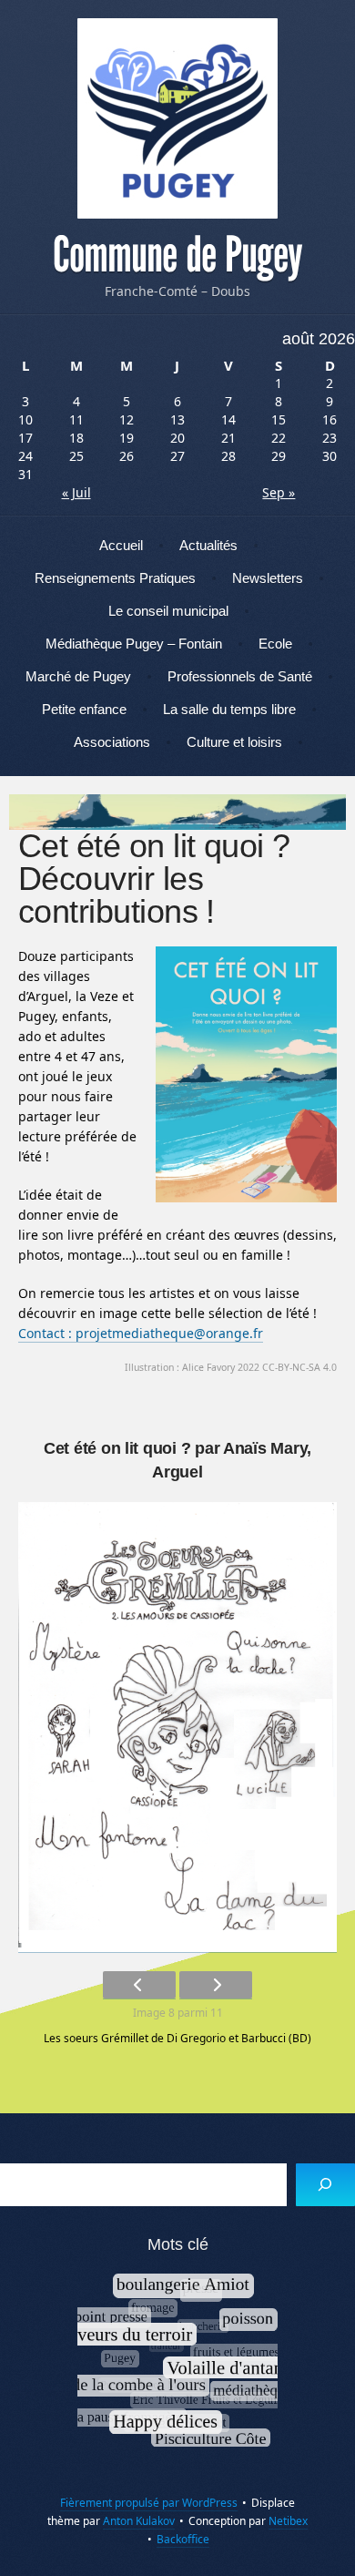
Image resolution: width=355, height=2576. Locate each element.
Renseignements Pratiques (115, 578)
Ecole (275, 644)
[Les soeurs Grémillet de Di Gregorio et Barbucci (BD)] (177, 1728)
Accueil (121, 545)
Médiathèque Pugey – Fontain (134, 644)
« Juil (76, 492)
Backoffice (183, 2539)
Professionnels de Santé (240, 676)
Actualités (208, 545)
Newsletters (268, 578)
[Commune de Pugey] (177, 118)
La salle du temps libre (229, 709)
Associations (112, 742)
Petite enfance (84, 709)
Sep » (279, 492)
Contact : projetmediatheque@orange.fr (141, 1333)
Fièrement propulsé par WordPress (149, 2503)
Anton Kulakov (139, 2521)
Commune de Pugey (177, 255)
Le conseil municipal (168, 611)
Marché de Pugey (78, 676)
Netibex (288, 2521)
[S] (325, 2185)
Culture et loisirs (234, 742)
